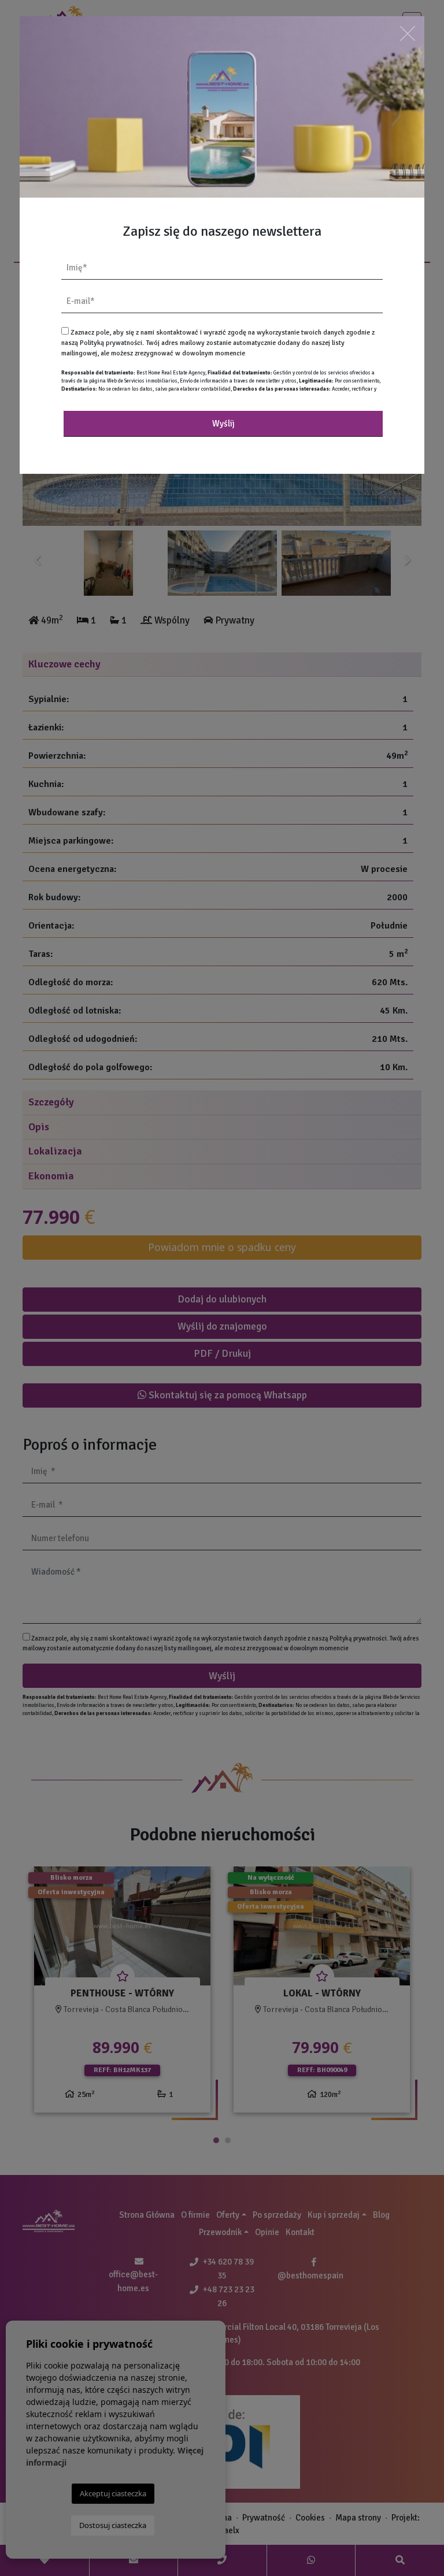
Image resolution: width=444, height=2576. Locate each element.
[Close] (408, 33)
